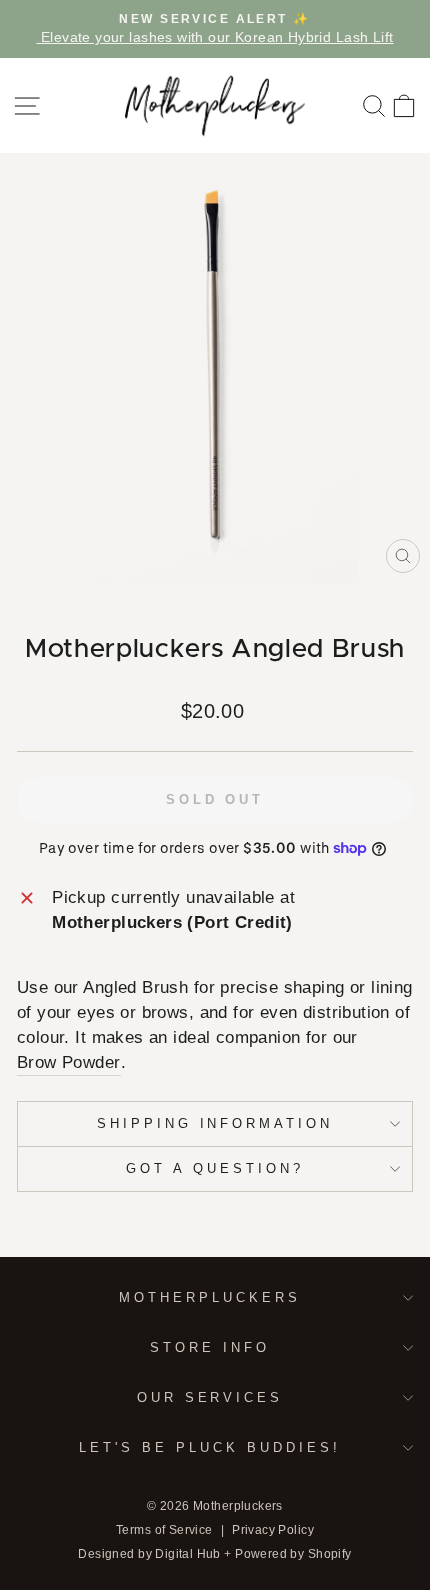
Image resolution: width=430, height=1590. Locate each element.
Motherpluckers (210, 1297)
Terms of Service (164, 1530)
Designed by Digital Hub (149, 1554)
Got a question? (215, 1168)
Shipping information (215, 1123)
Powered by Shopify (293, 1554)
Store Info (210, 1347)
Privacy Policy (273, 1530)
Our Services (210, 1397)
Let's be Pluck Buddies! (209, 1447)
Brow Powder (69, 1062)
